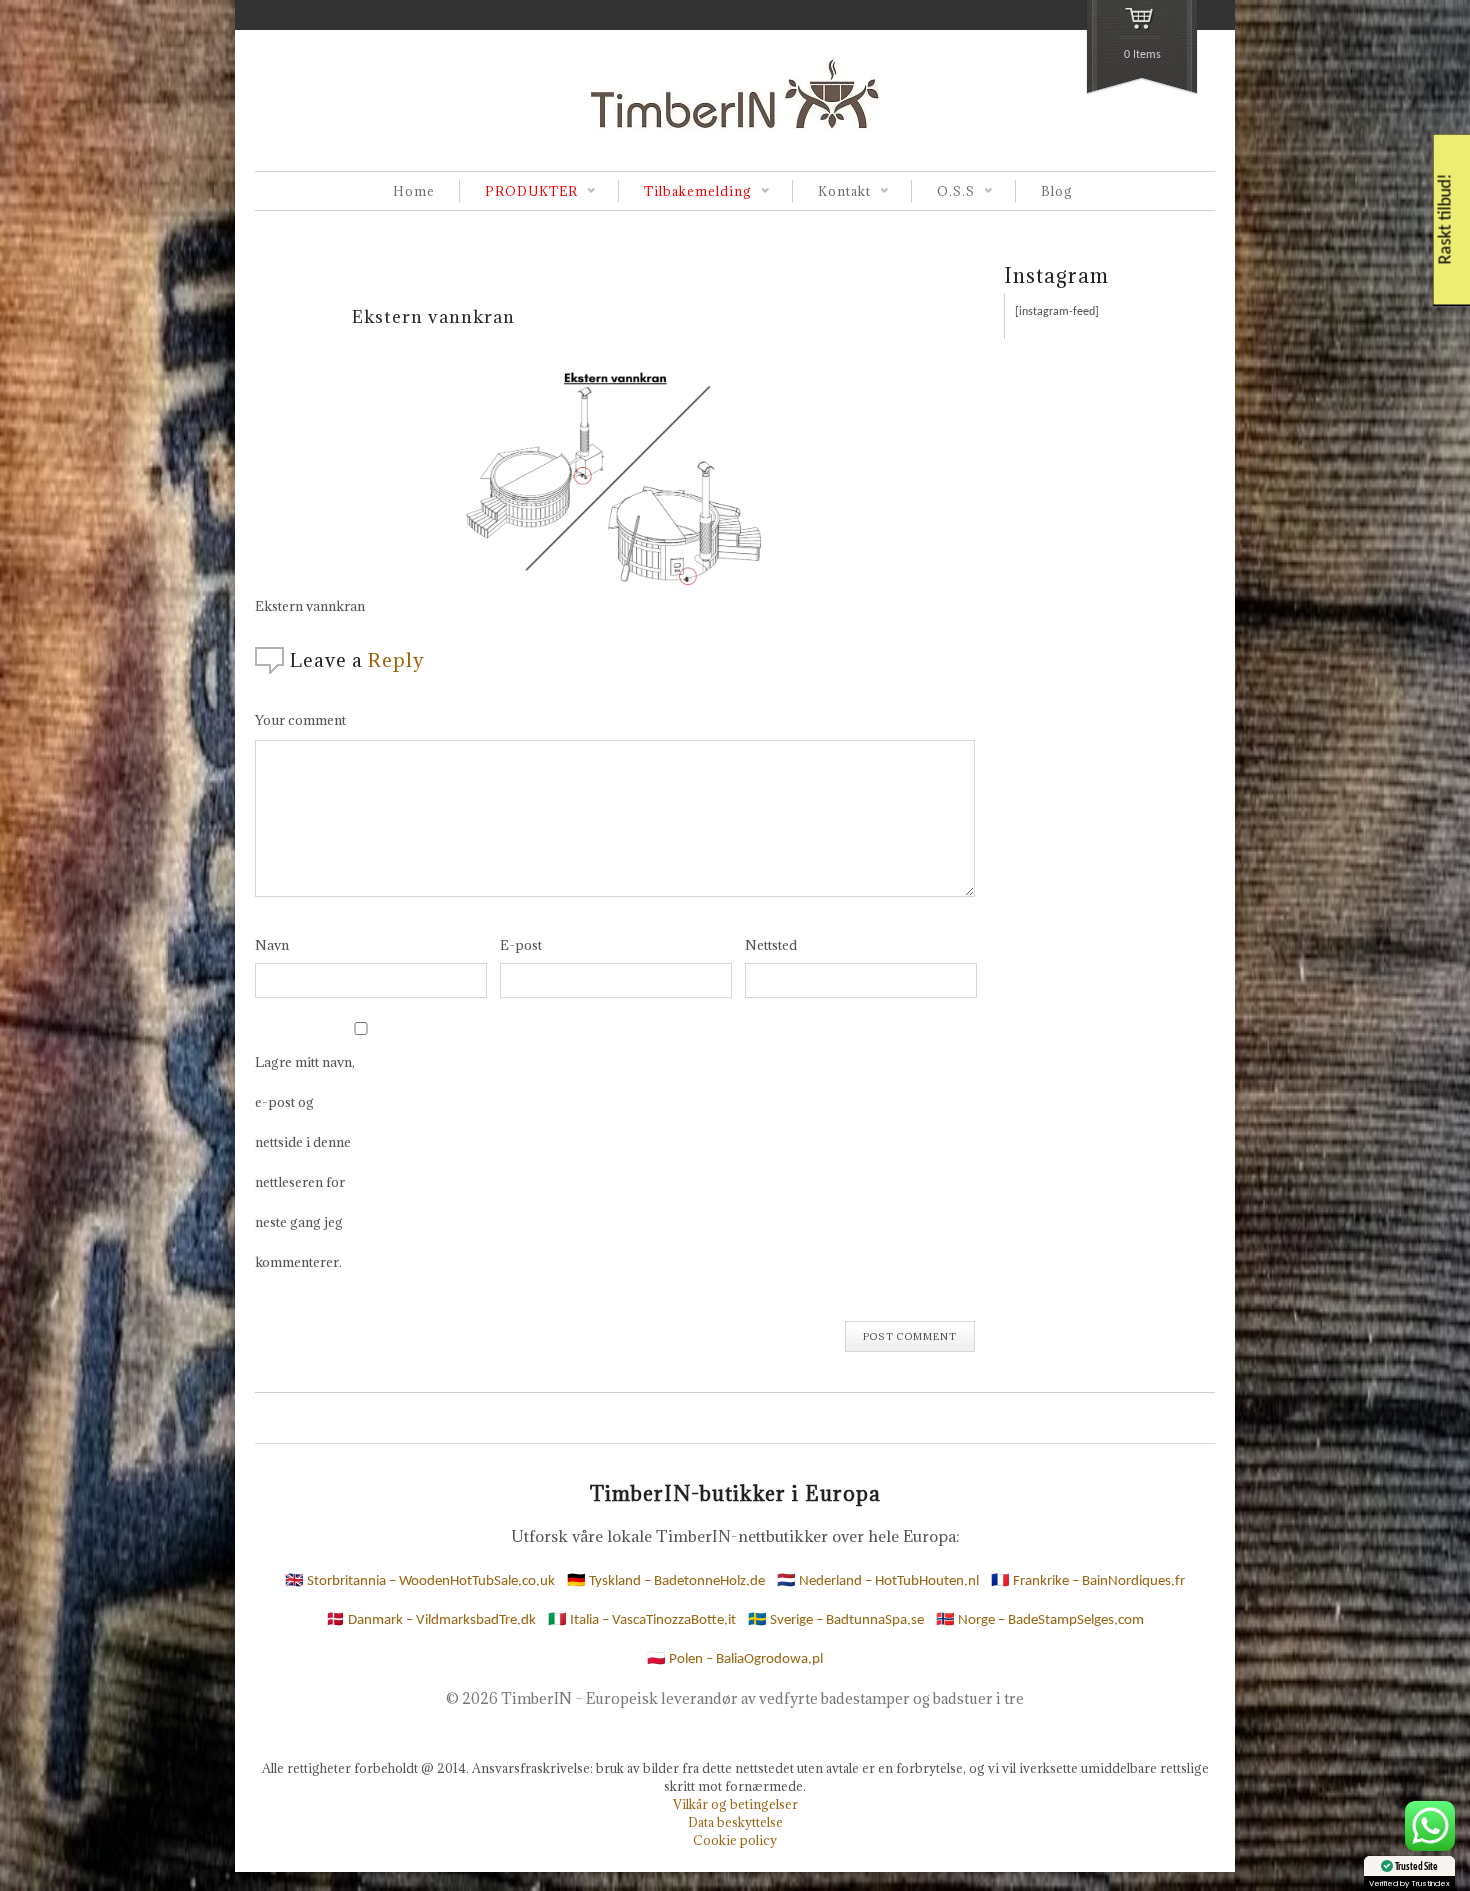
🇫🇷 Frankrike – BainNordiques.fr (1088, 1581)
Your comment (300, 720)
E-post (521, 945)
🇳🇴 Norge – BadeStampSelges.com (1040, 1620)
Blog (1057, 191)
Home (414, 191)
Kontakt (831, 192)
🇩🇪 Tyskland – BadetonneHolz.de (666, 1581)
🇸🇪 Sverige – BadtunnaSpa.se (836, 1620)
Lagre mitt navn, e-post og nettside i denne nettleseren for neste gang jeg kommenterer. (305, 1162)
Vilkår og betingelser (735, 1804)
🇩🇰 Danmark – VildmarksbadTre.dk (431, 1620)
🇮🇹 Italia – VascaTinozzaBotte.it (642, 1620)
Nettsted (771, 945)
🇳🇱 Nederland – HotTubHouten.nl (878, 1581)
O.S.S (943, 192)
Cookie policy (735, 1840)
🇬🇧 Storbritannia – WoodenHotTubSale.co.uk (420, 1581)
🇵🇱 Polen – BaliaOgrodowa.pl (735, 1659)
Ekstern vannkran (433, 316)
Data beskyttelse (735, 1822)
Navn (272, 945)
